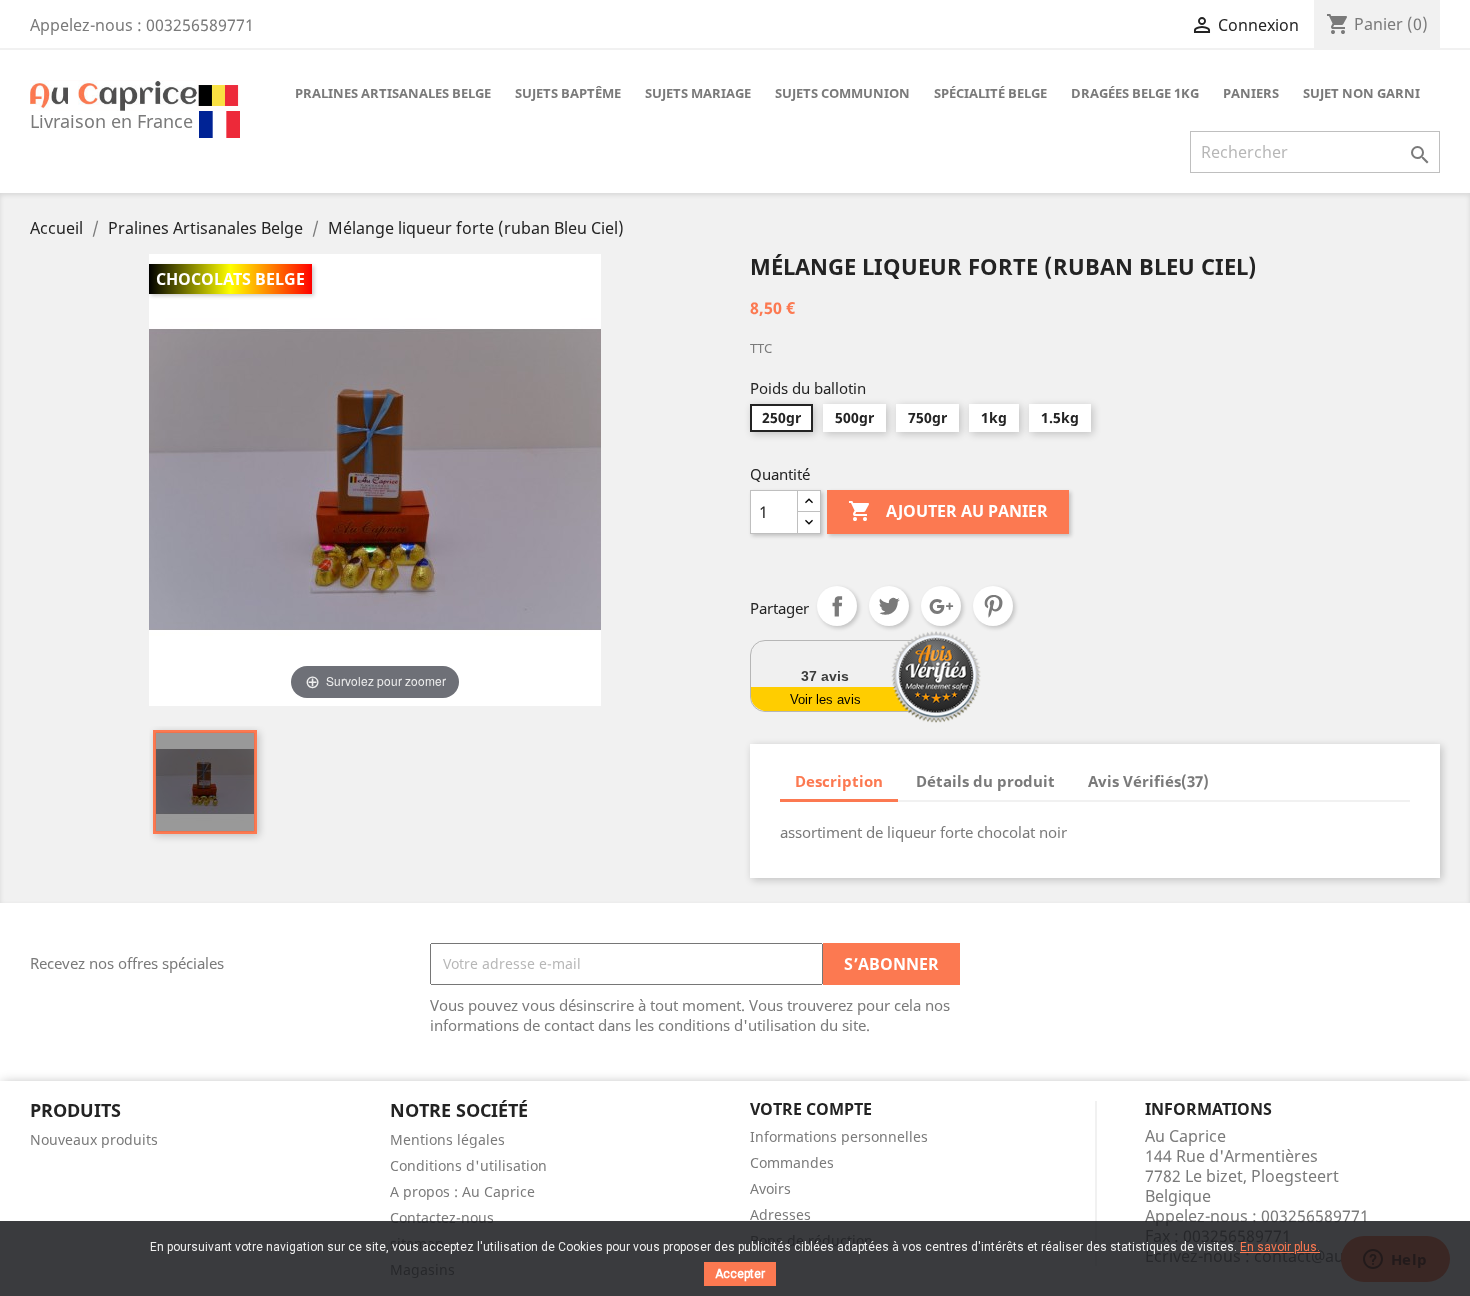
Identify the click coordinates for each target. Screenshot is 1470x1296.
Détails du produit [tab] (985, 781)
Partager (837, 606)
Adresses (780, 1214)
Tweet (889, 606)
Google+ (941, 606)
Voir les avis (825, 699)
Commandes (792, 1162)
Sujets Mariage (698, 93)
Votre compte (811, 1109)
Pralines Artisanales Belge (393, 93)
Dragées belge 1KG (1135, 93)
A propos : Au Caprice (462, 1191)
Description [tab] (839, 781)
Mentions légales (447, 1139)
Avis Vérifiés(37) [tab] (1148, 781)
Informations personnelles (839, 1136)
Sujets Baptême (568, 93)
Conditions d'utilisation (468, 1165)
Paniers (1251, 93)
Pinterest (993, 606)
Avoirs (770, 1188)
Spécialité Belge (990, 93)
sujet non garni (1361, 93)
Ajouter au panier (948, 511)
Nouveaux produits (94, 1139)
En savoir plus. (1280, 1247)
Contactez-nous (442, 1217)
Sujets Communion (842, 93)
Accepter (740, 1274)
